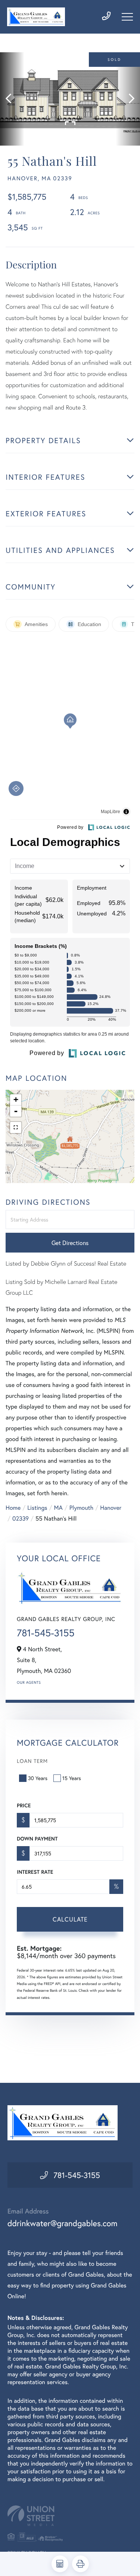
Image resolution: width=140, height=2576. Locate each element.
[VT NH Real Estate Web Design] (70, 2516)
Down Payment (37, 1839)
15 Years (72, 1778)
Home (13, 1508)
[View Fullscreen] (16, 1127)
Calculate (70, 1919)
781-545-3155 (46, 1633)
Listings (37, 1508)
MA (58, 1508)
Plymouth (81, 1508)
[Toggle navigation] (127, 17)
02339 (21, 1519)
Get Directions (70, 1243)
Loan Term (32, 1761)
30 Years (38, 1778)
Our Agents (29, 1682)
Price (24, 1805)
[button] (12, 99)
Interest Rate (35, 1872)
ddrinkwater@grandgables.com (63, 2223)
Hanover (111, 1508)
